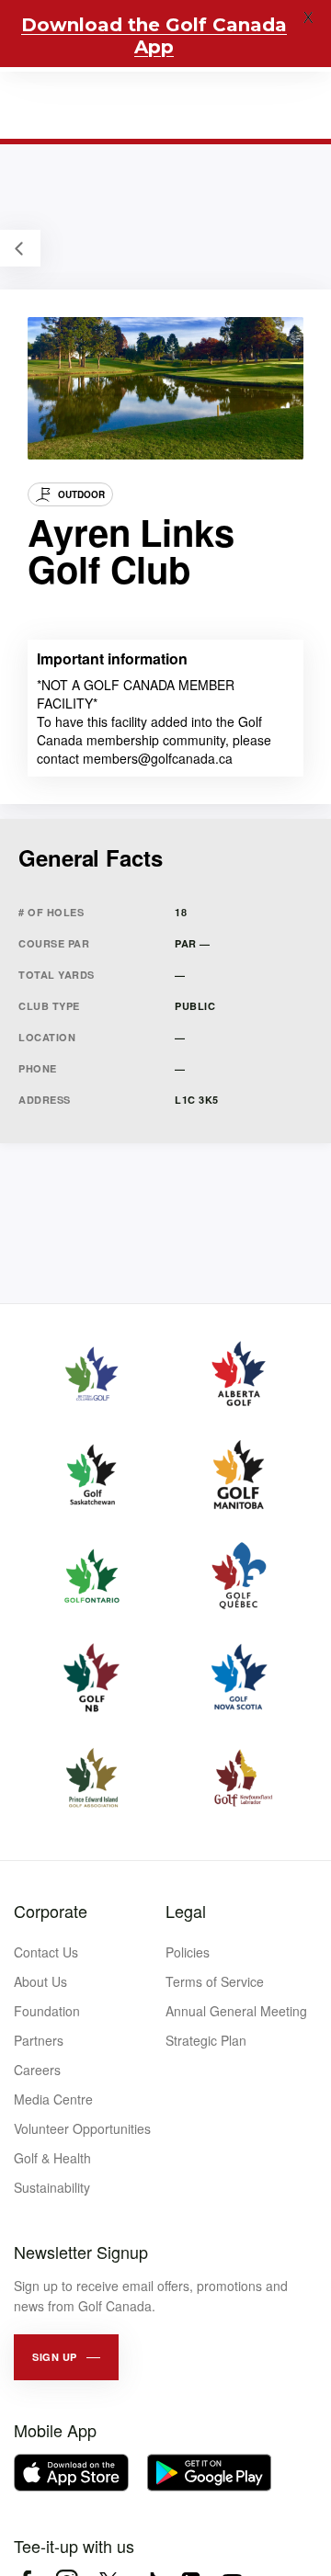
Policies (188, 1952)
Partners (39, 2040)
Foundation (47, 2011)
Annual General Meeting (236, 2011)
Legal (186, 1911)
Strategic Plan (206, 2040)
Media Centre (53, 2099)
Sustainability (52, 2187)
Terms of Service (215, 1981)
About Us (40, 1981)
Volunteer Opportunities (82, 2128)
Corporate (51, 1911)
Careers (37, 2070)
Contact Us (46, 1952)
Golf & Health (52, 2158)
